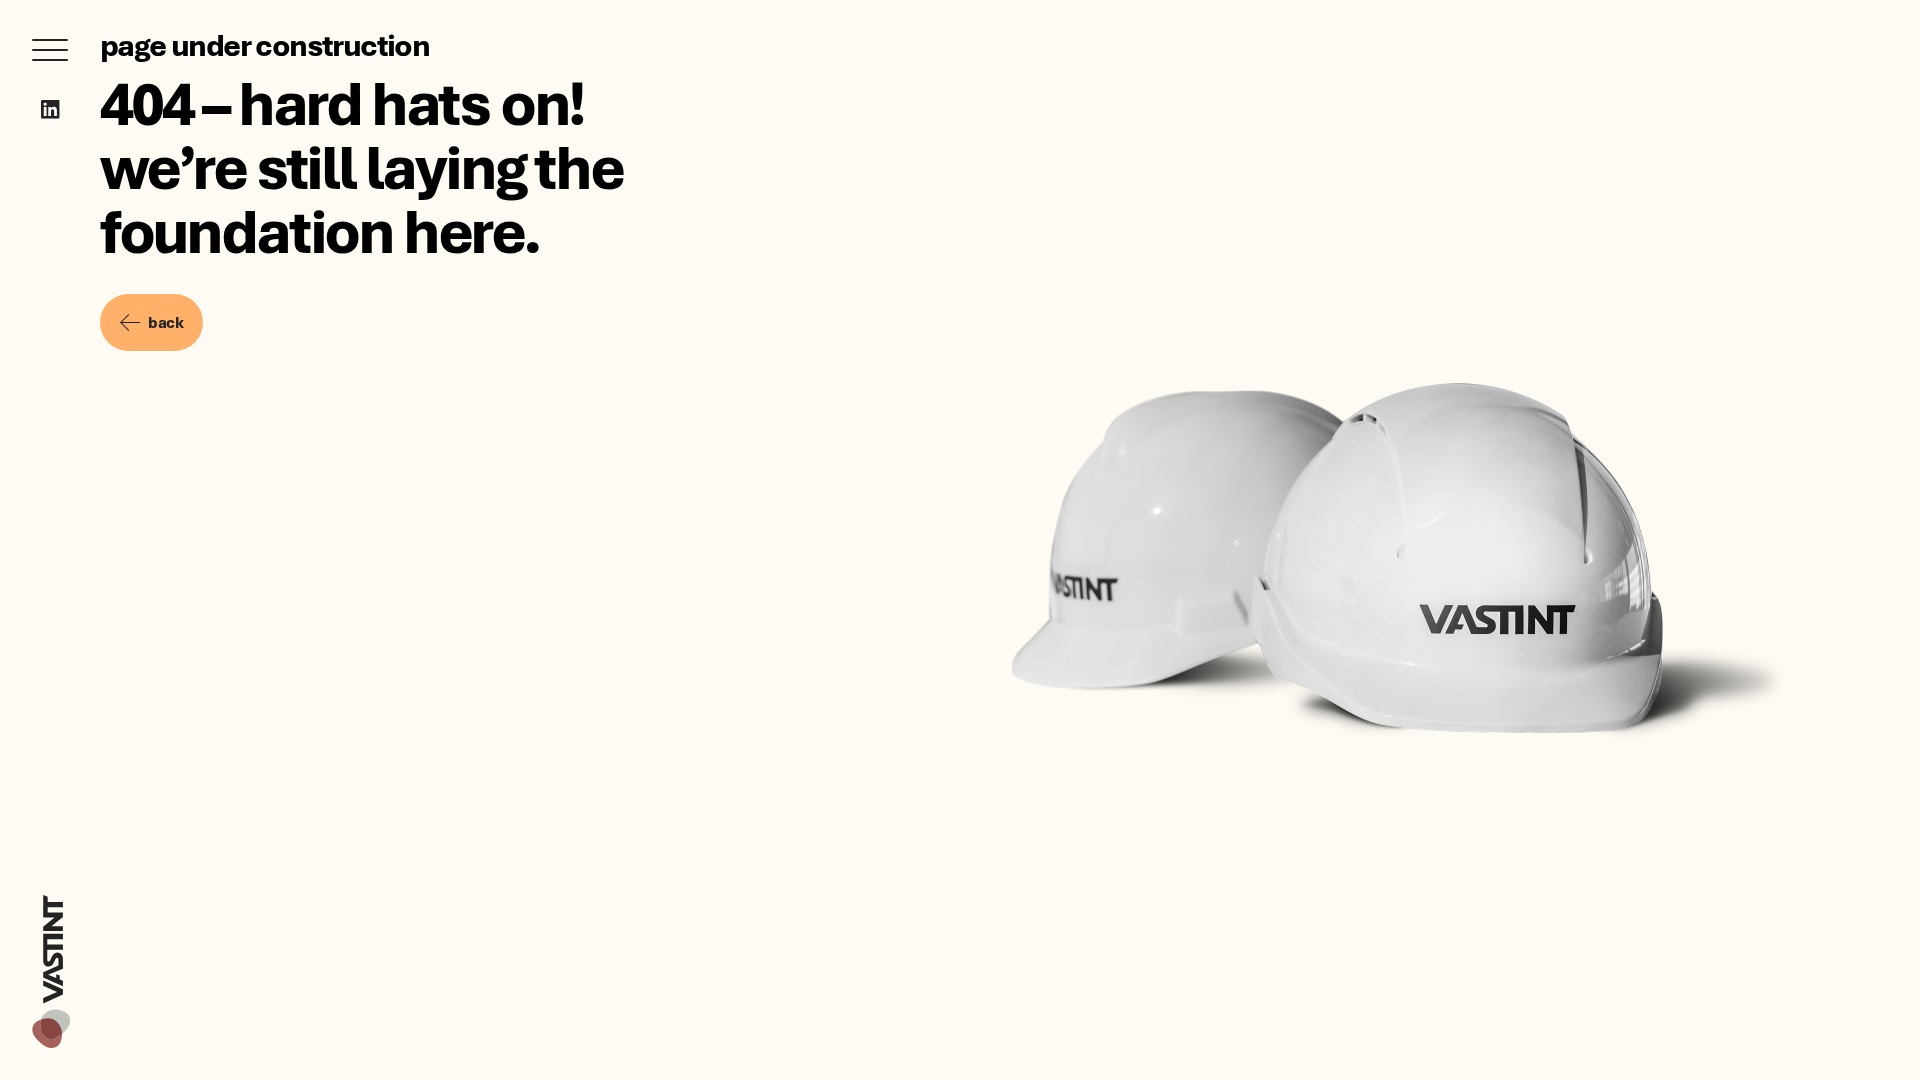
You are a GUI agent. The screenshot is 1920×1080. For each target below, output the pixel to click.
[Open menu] (50, 50)
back (165, 322)
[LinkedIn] (50, 109)
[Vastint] (51, 898)
